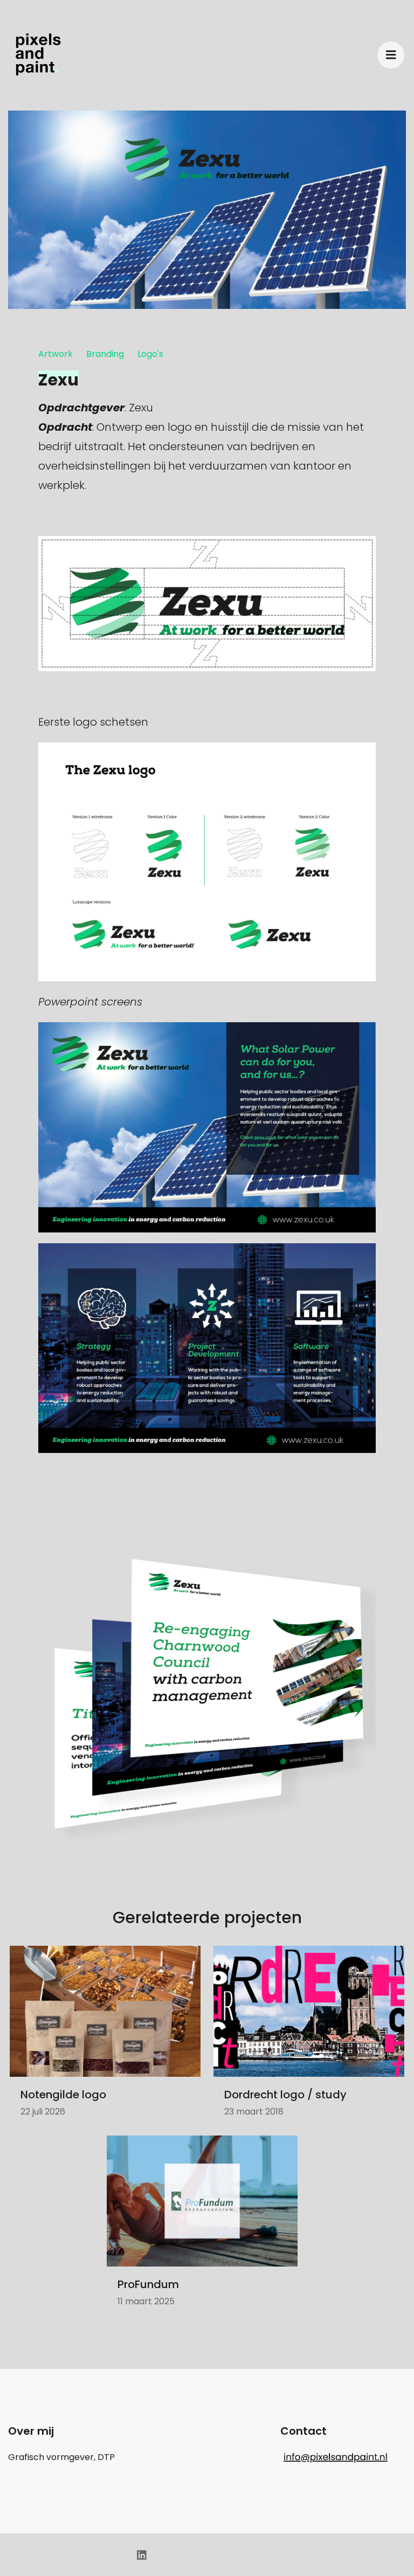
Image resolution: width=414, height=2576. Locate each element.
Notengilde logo (63, 2095)
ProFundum (148, 2284)
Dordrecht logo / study (285, 2095)
